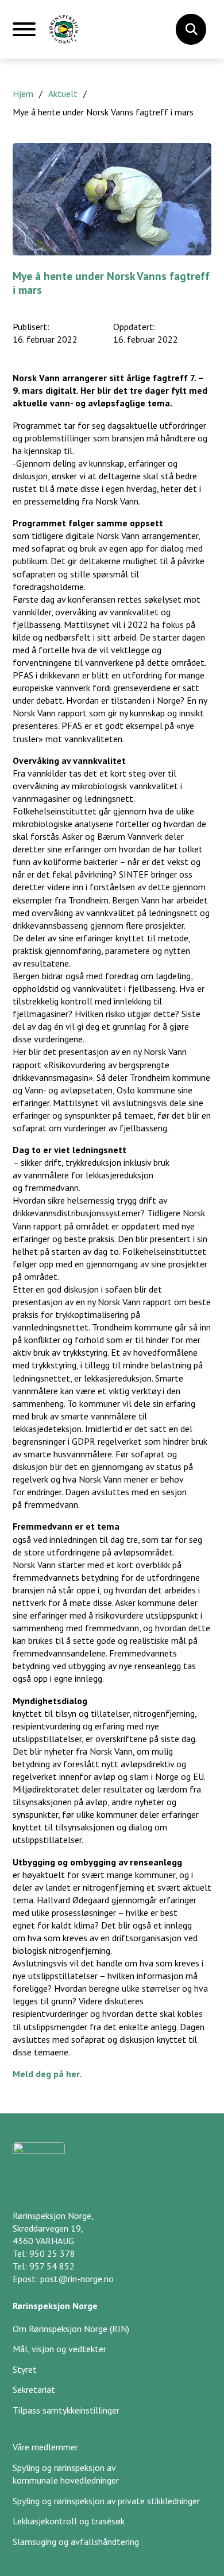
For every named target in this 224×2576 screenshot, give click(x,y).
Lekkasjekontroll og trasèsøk (69, 2521)
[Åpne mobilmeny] (24, 34)
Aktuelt (63, 94)
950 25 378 (52, 2253)
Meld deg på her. (48, 2074)
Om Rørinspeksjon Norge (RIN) (71, 2329)
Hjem (23, 94)
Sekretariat (34, 2389)
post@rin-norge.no (77, 2279)
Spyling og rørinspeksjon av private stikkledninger (106, 2501)
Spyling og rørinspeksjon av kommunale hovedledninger (66, 2474)
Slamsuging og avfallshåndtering (76, 2542)
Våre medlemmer (45, 2447)
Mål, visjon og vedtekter (59, 2349)
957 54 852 (52, 2266)
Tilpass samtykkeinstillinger (66, 2410)
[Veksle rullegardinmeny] (191, 29)
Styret (25, 2369)
